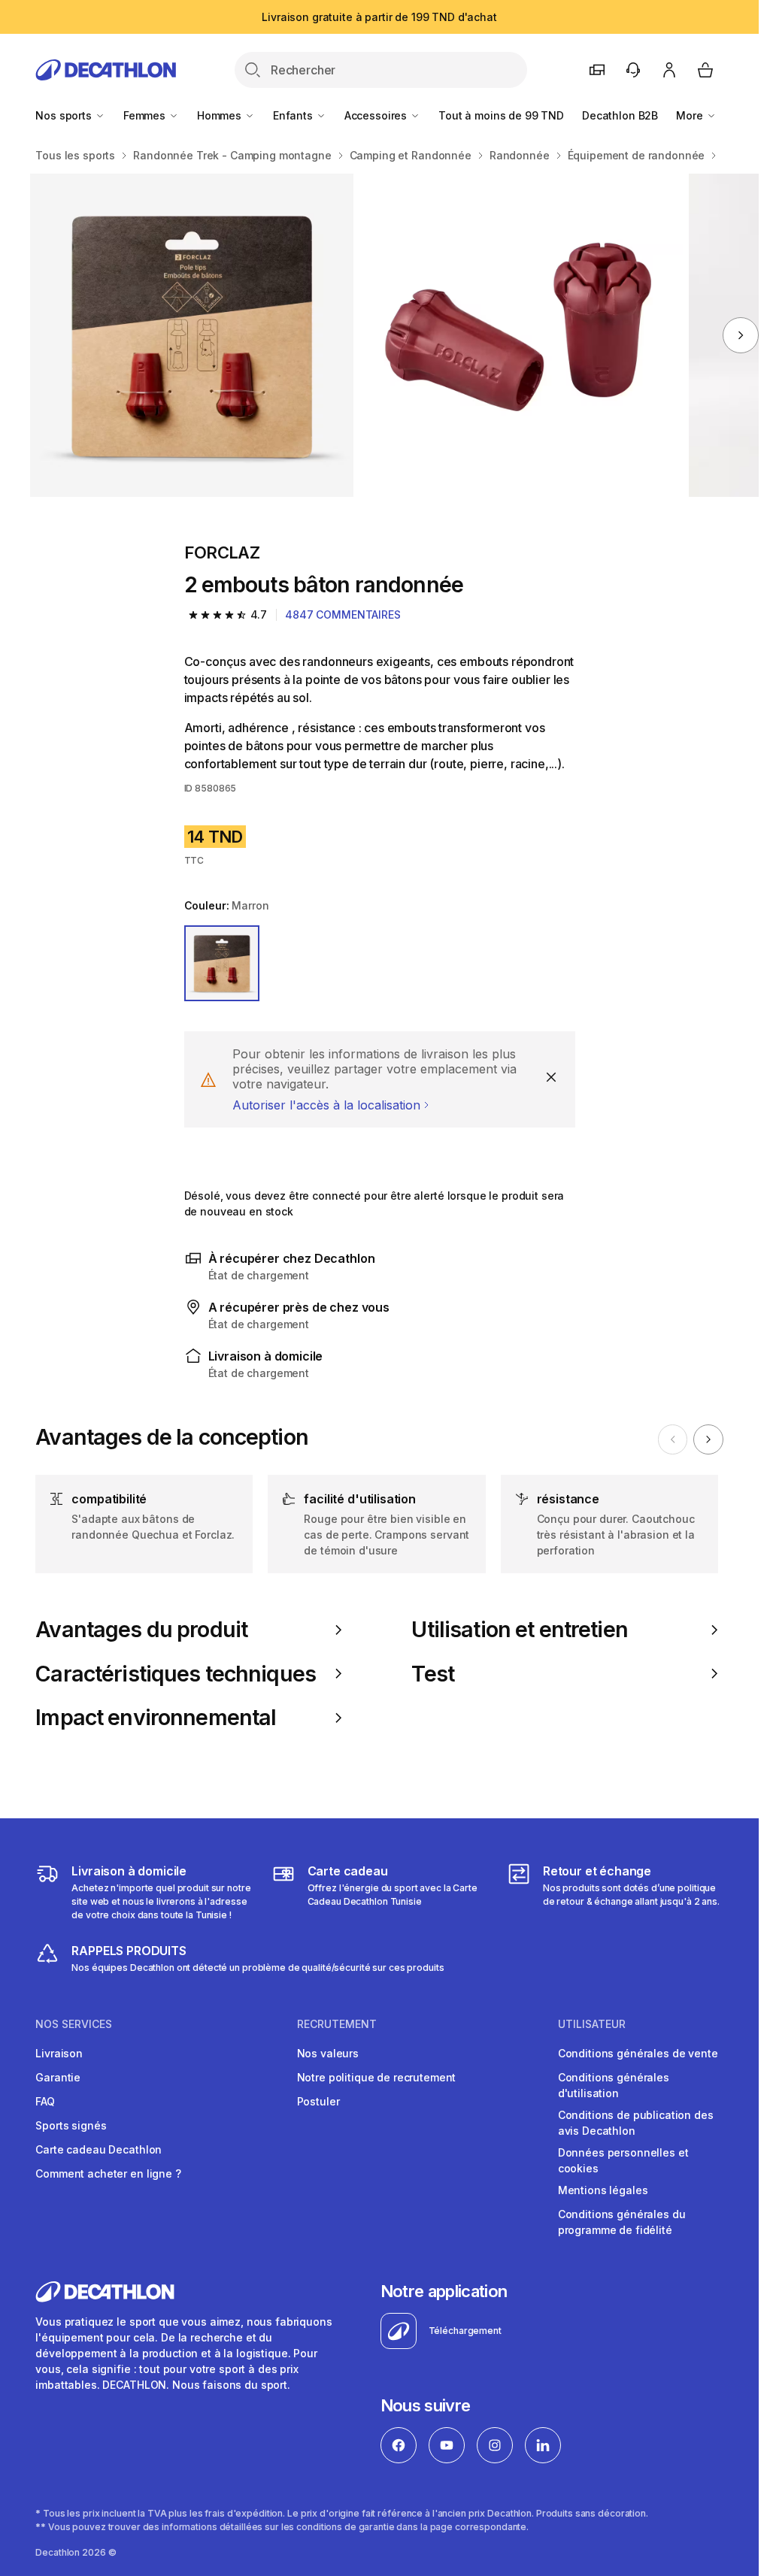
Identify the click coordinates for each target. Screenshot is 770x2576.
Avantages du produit (141, 1630)
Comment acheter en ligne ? (108, 2173)
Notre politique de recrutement (377, 2077)
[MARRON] (222, 963)
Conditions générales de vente (638, 2053)
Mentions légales (603, 2190)
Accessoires (377, 115)
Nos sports (65, 115)
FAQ (45, 2101)
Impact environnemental (156, 1718)
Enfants (294, 115)
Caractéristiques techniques (176, 1674)
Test (433, 1674)
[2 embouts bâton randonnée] (192, 335)
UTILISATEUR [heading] (592, 2024)
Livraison (59, 2053)
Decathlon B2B (620, 115)
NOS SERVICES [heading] (74, 2024)
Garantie (58, 2077)
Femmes (146, 115)
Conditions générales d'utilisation (614, 2085)
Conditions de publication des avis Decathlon (636, 2123)
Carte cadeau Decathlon (99, 2149)
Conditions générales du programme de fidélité (622, 2222)
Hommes (221, 115)
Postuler (318, 2101)
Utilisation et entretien (519, 1630)
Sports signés (71, 2125)
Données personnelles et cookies (623, 2160)
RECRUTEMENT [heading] (337, 2024)
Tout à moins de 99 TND (501, 115)
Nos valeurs (328, 2053)
